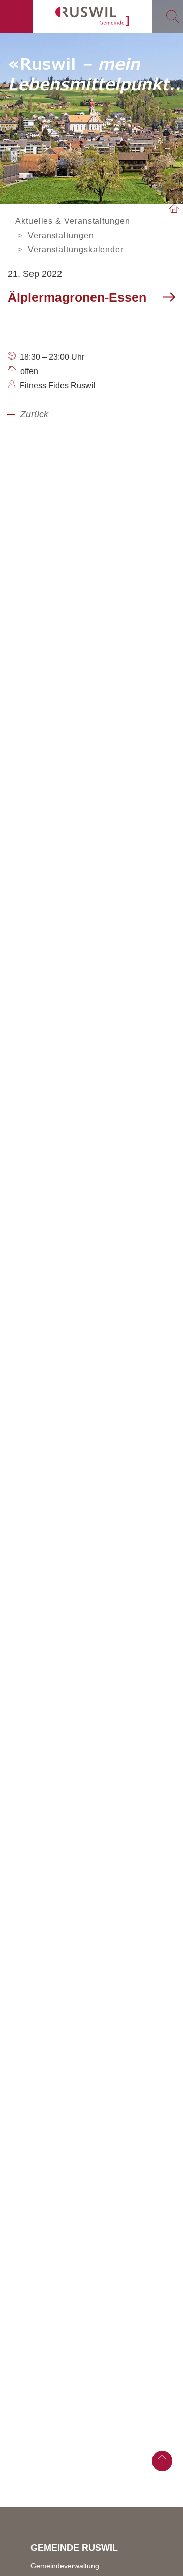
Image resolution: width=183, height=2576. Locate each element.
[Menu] (17, 17)
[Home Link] (174, 209)
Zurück (34, 414)
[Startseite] (93, 17)
